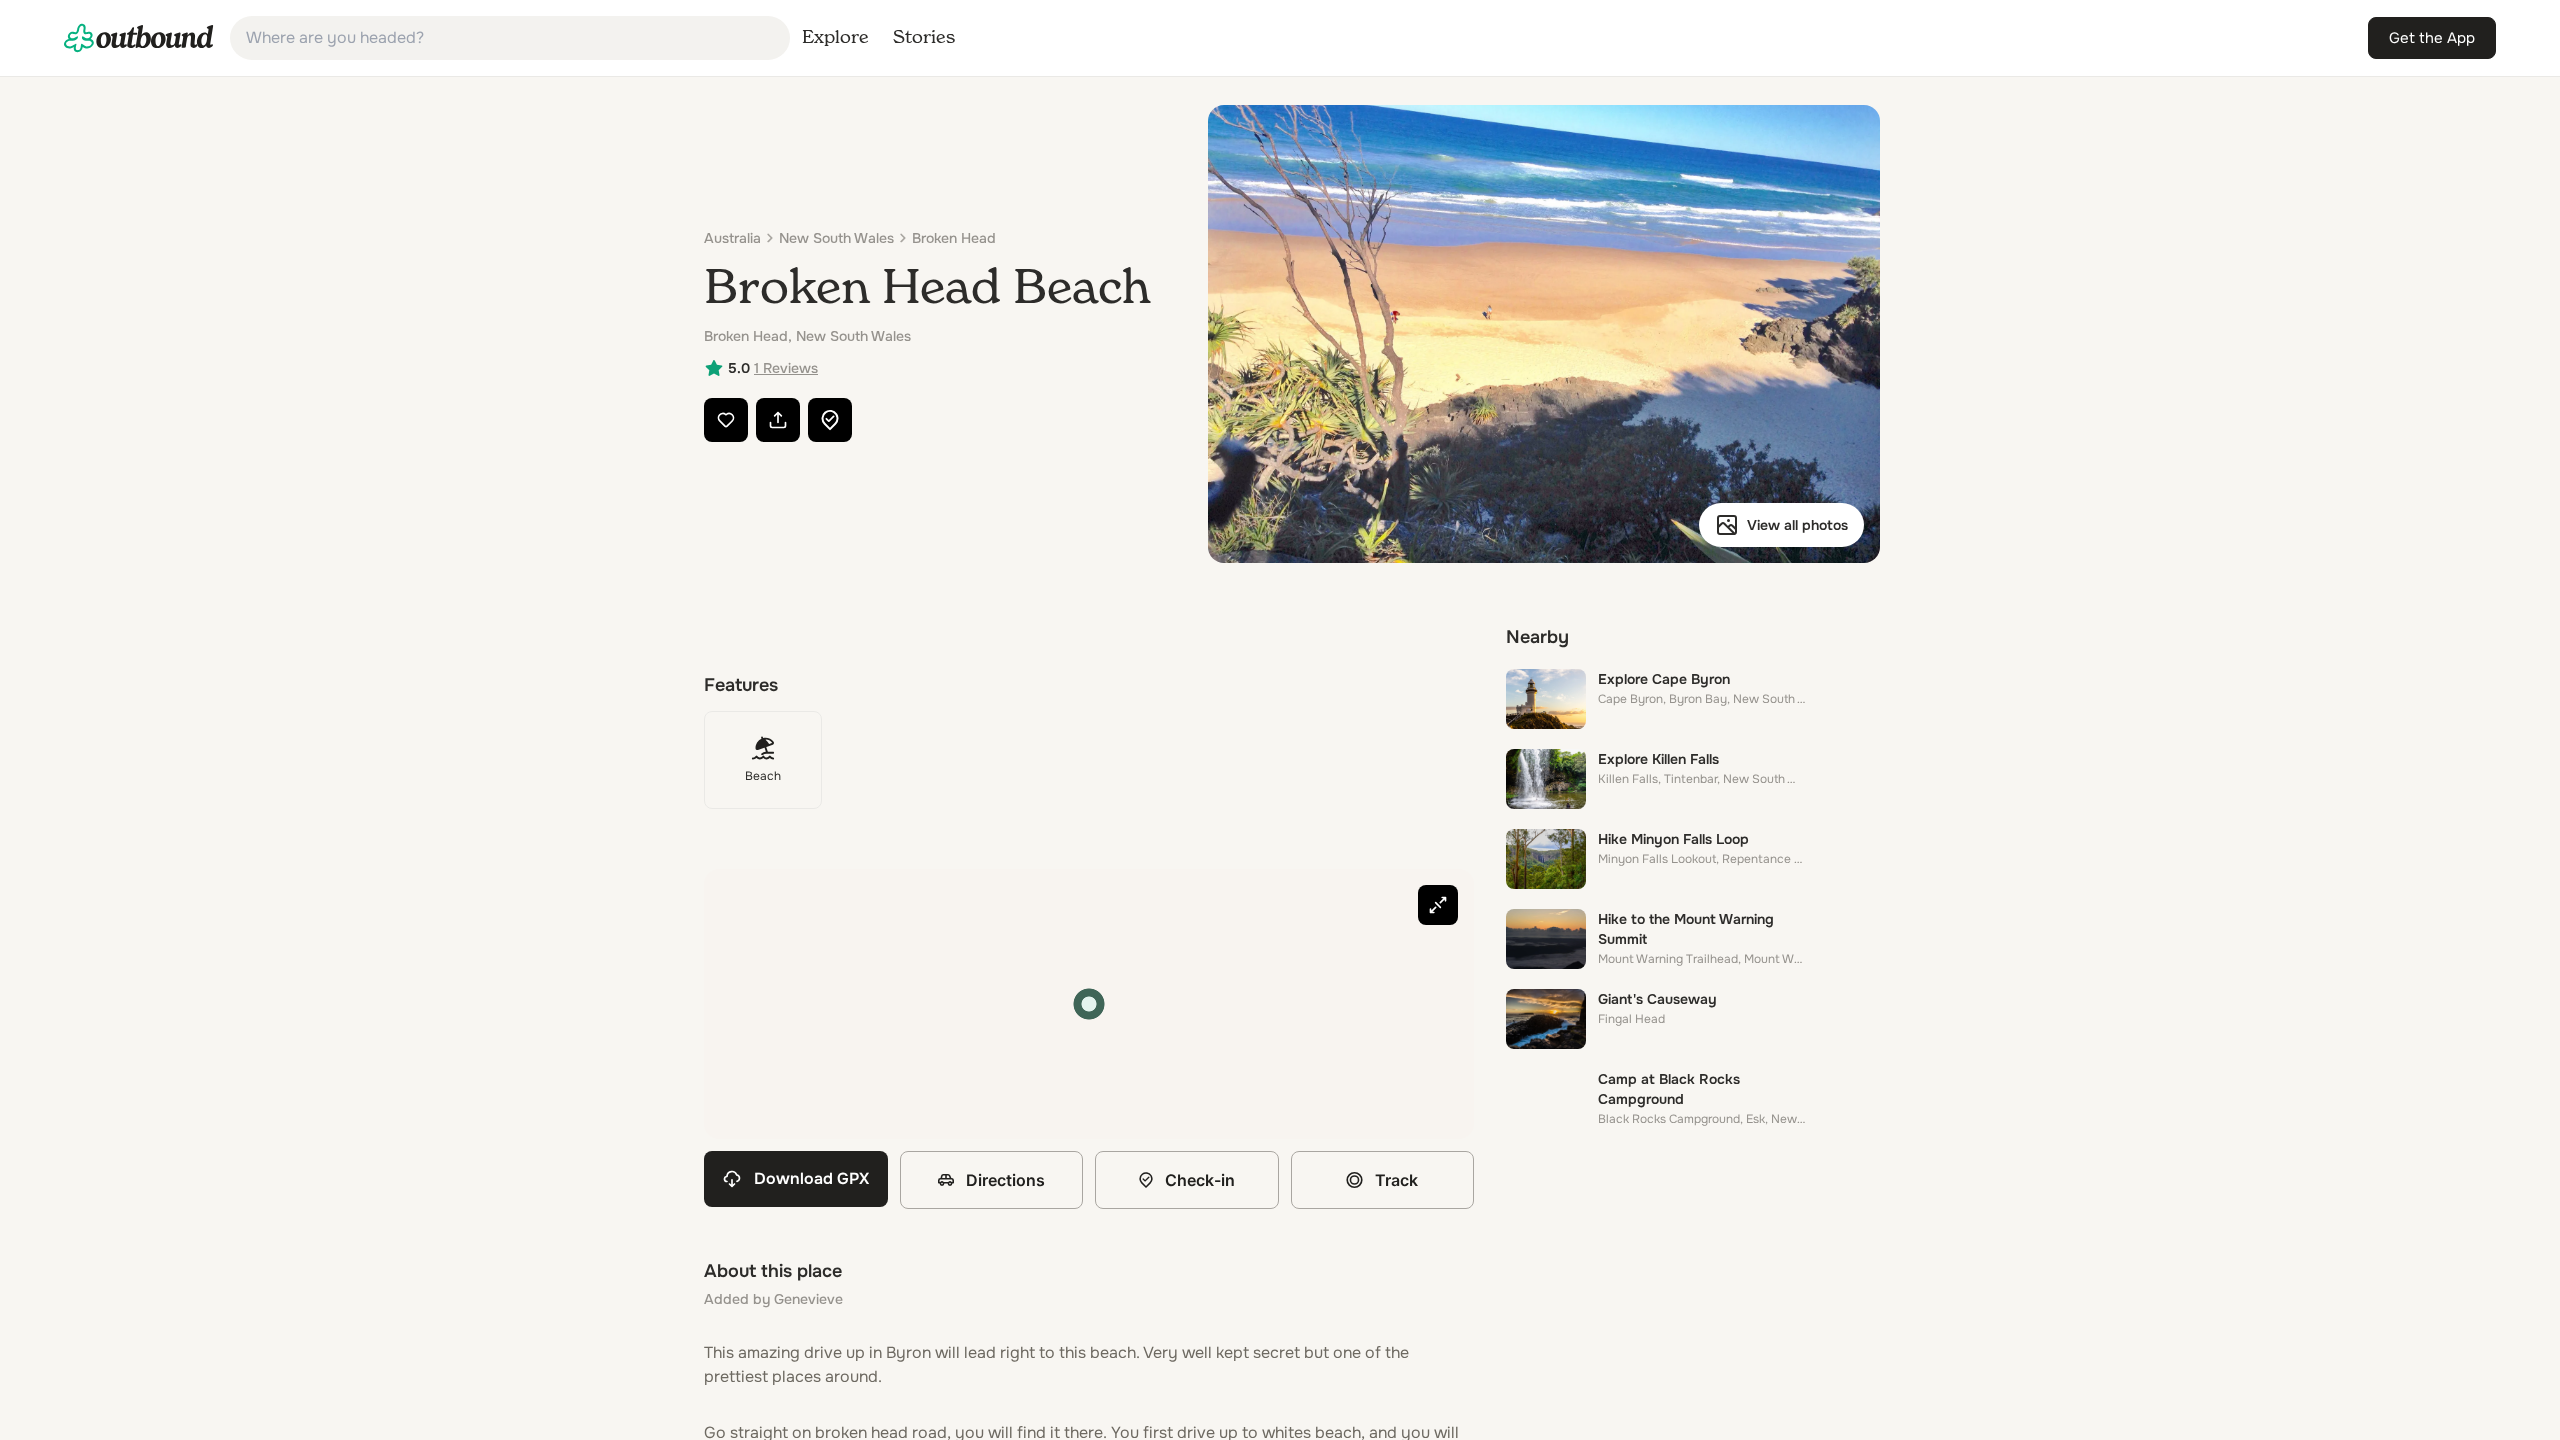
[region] (1089, 1004)
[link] (139, 38)
